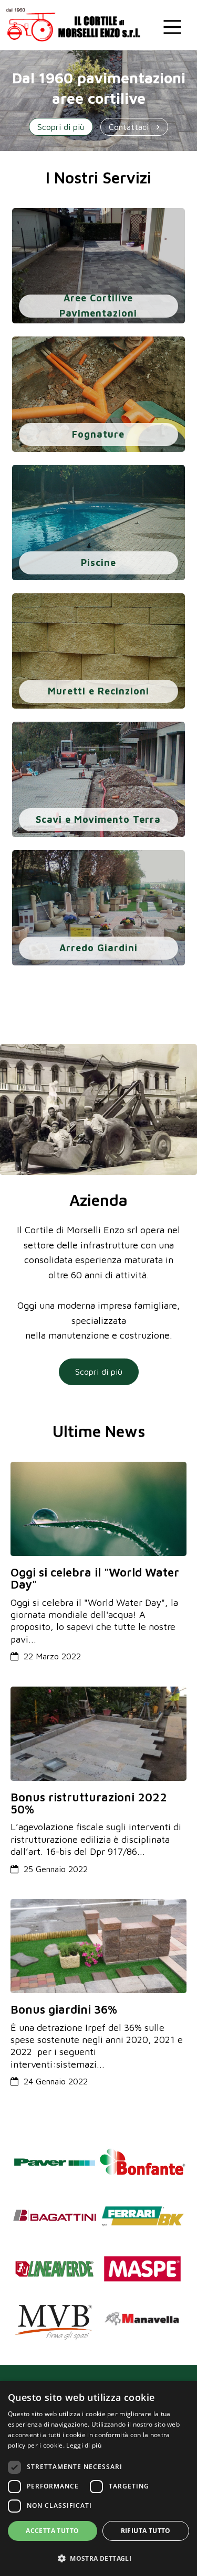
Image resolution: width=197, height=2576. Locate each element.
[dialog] (98, 2479)
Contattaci (130, 127)
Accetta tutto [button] (52, 2531)
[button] (98, 2558)
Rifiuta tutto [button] (146, 2531)
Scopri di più (61, 127)
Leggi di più (84, 2445)
